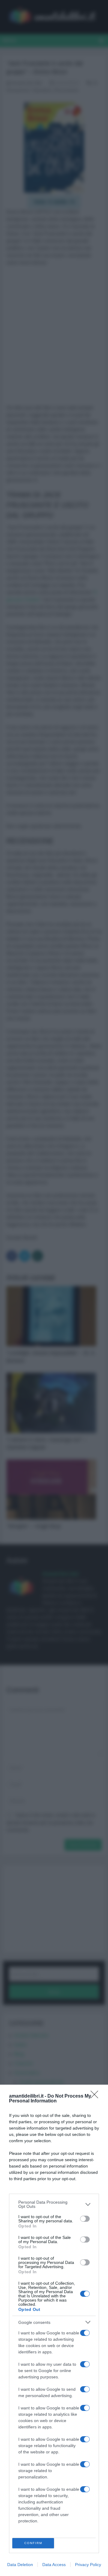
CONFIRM (33, 2543)
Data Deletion (20, 2565)
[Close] (96, 2096)
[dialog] (54, 2330)
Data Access (54, 2565)
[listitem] (54, 2204)
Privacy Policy (88, 2565)
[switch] (85, 2219)
